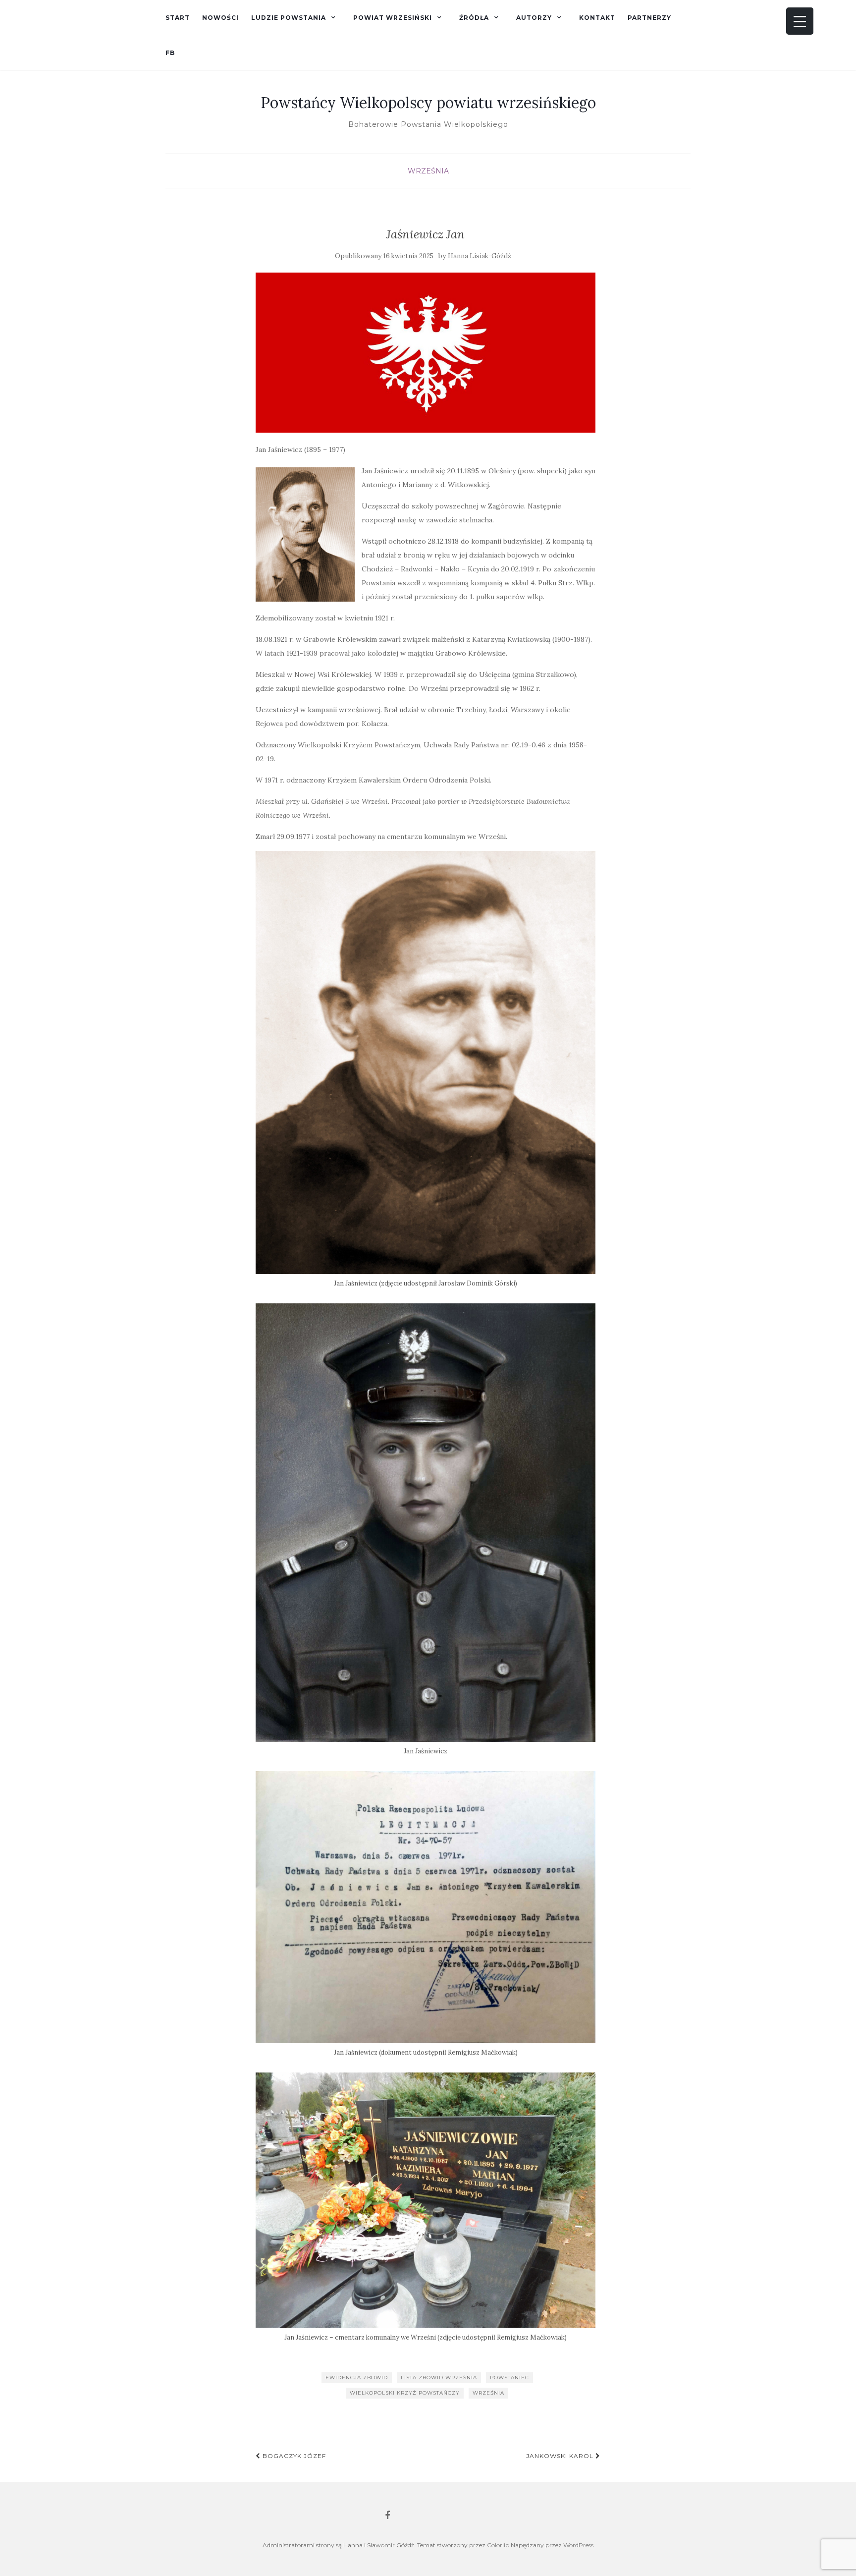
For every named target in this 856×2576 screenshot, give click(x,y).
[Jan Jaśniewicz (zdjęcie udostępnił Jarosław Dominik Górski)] (305, 534)
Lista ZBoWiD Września (439, 2378)
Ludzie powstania (289, 18)
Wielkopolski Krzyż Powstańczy (405, 2393)
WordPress (578, 2545)
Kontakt (597, 18)
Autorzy (534, 18)
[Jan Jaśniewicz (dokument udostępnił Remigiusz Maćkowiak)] (426, 1907)
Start (178, 18)
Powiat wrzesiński (393, 18)
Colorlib (498, 2545)
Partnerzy (649, 18)
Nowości (220, 18)
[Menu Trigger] (800, 21)
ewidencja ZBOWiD (357, 2378)
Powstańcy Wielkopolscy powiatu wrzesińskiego (428, 103)
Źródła (474, 18)
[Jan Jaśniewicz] (426, 1522)
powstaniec (509, 2378)
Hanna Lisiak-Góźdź (480, 256)
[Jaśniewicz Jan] (426, 353)
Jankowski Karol (561, 2456)
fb (170, 53)
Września (428, 171)
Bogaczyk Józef (293, 2456)
